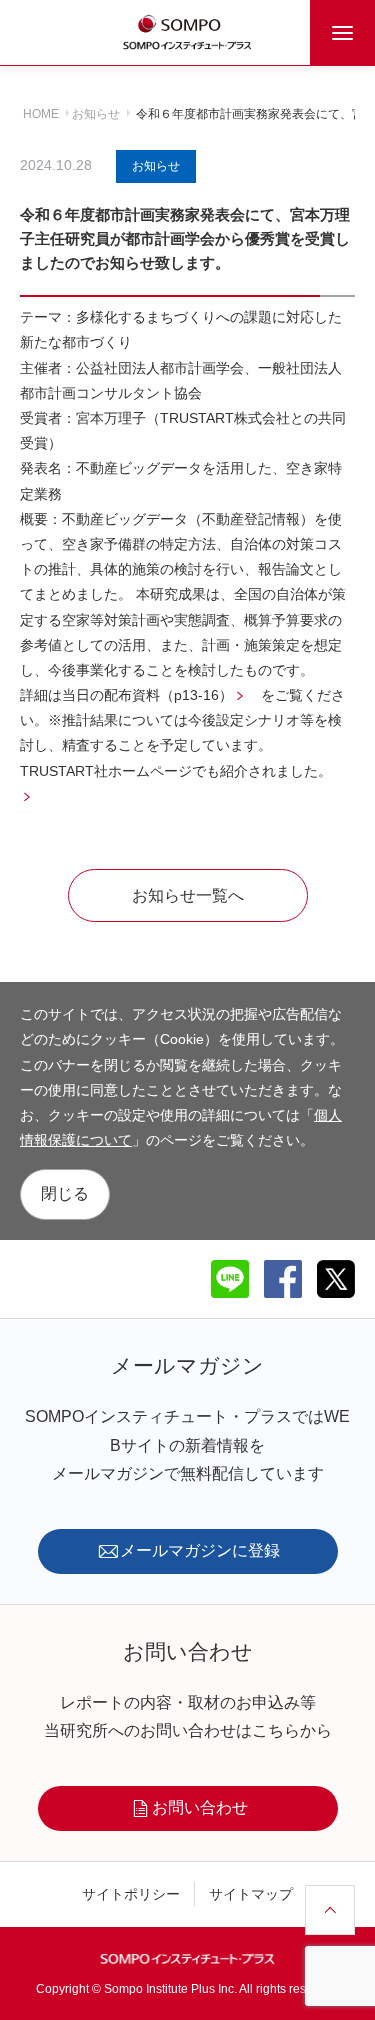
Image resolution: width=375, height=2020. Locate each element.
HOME (41, 114)
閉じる (65, 1193)
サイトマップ (251, 1894)
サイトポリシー (131, 1894)
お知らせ (96, 114)
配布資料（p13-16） (168, 695)
